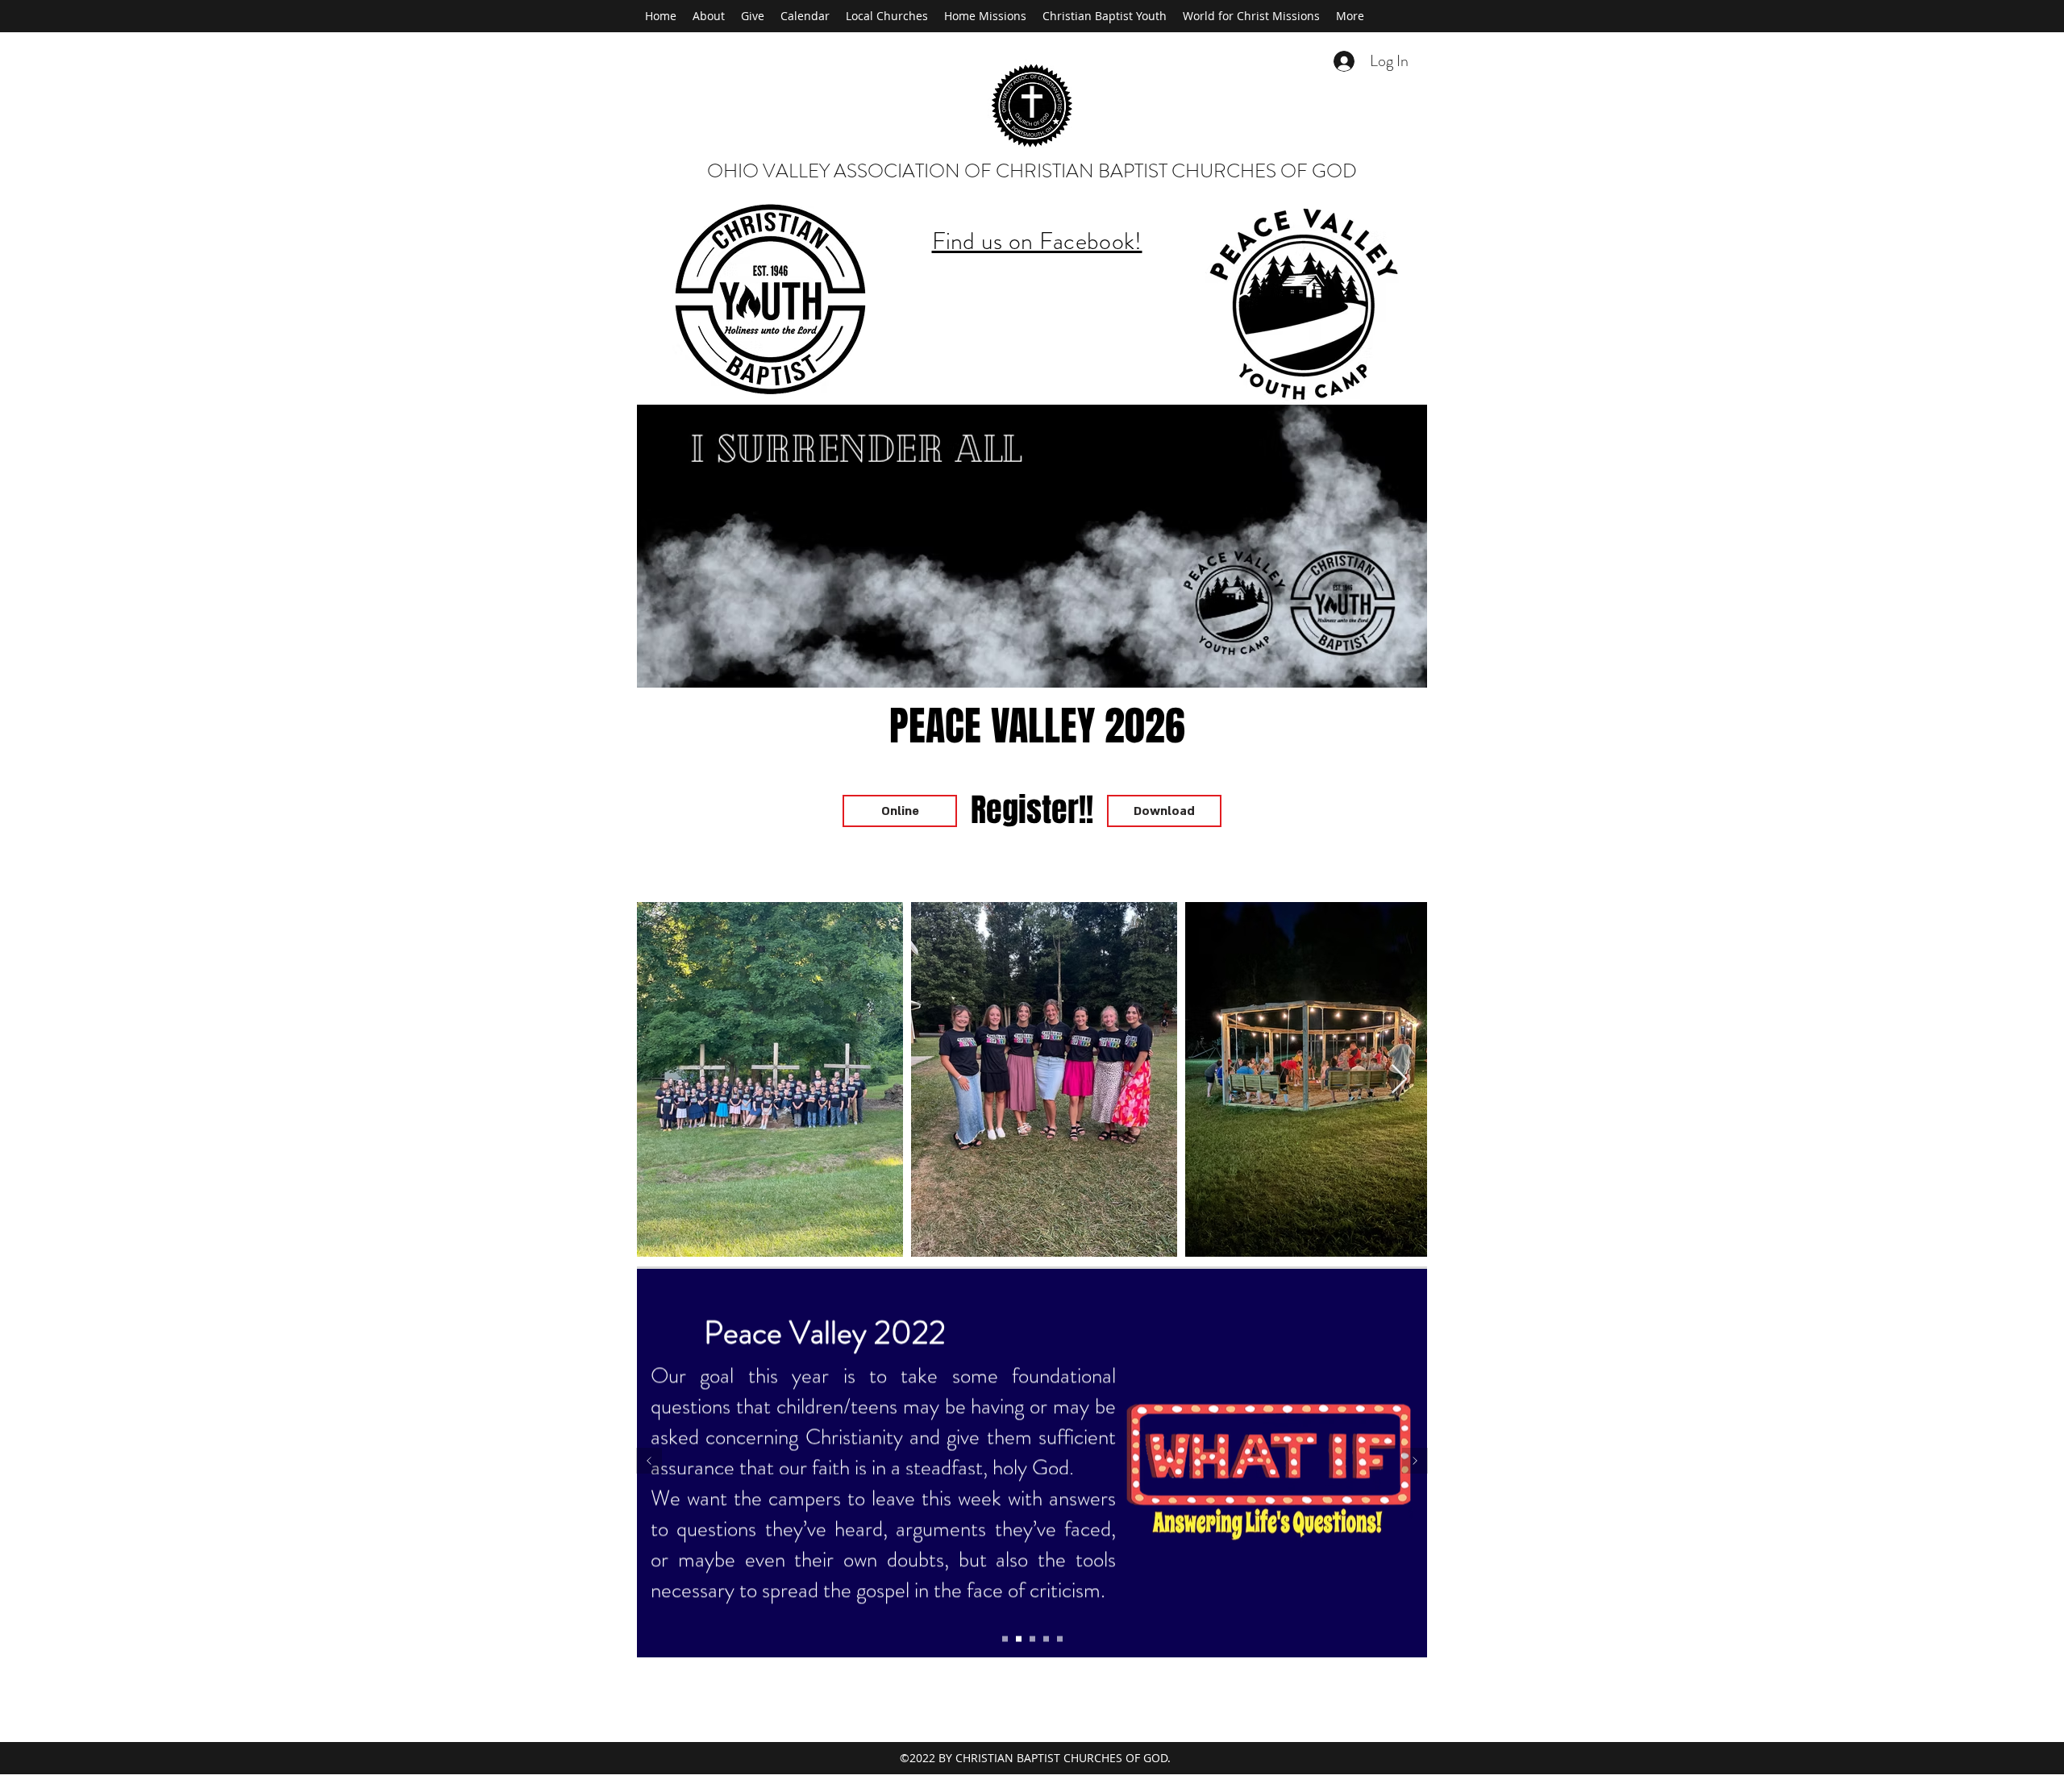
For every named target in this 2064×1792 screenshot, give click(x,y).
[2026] (1060, 1639)
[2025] (1046, 1639)
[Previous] (649, 1462)
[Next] (1415, 1462)
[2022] (1005, 1639)
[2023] (1019, 1639)
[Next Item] (1399, 1080)
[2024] (1032, 1639)
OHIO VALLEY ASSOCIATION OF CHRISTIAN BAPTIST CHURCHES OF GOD (1032, 171)
